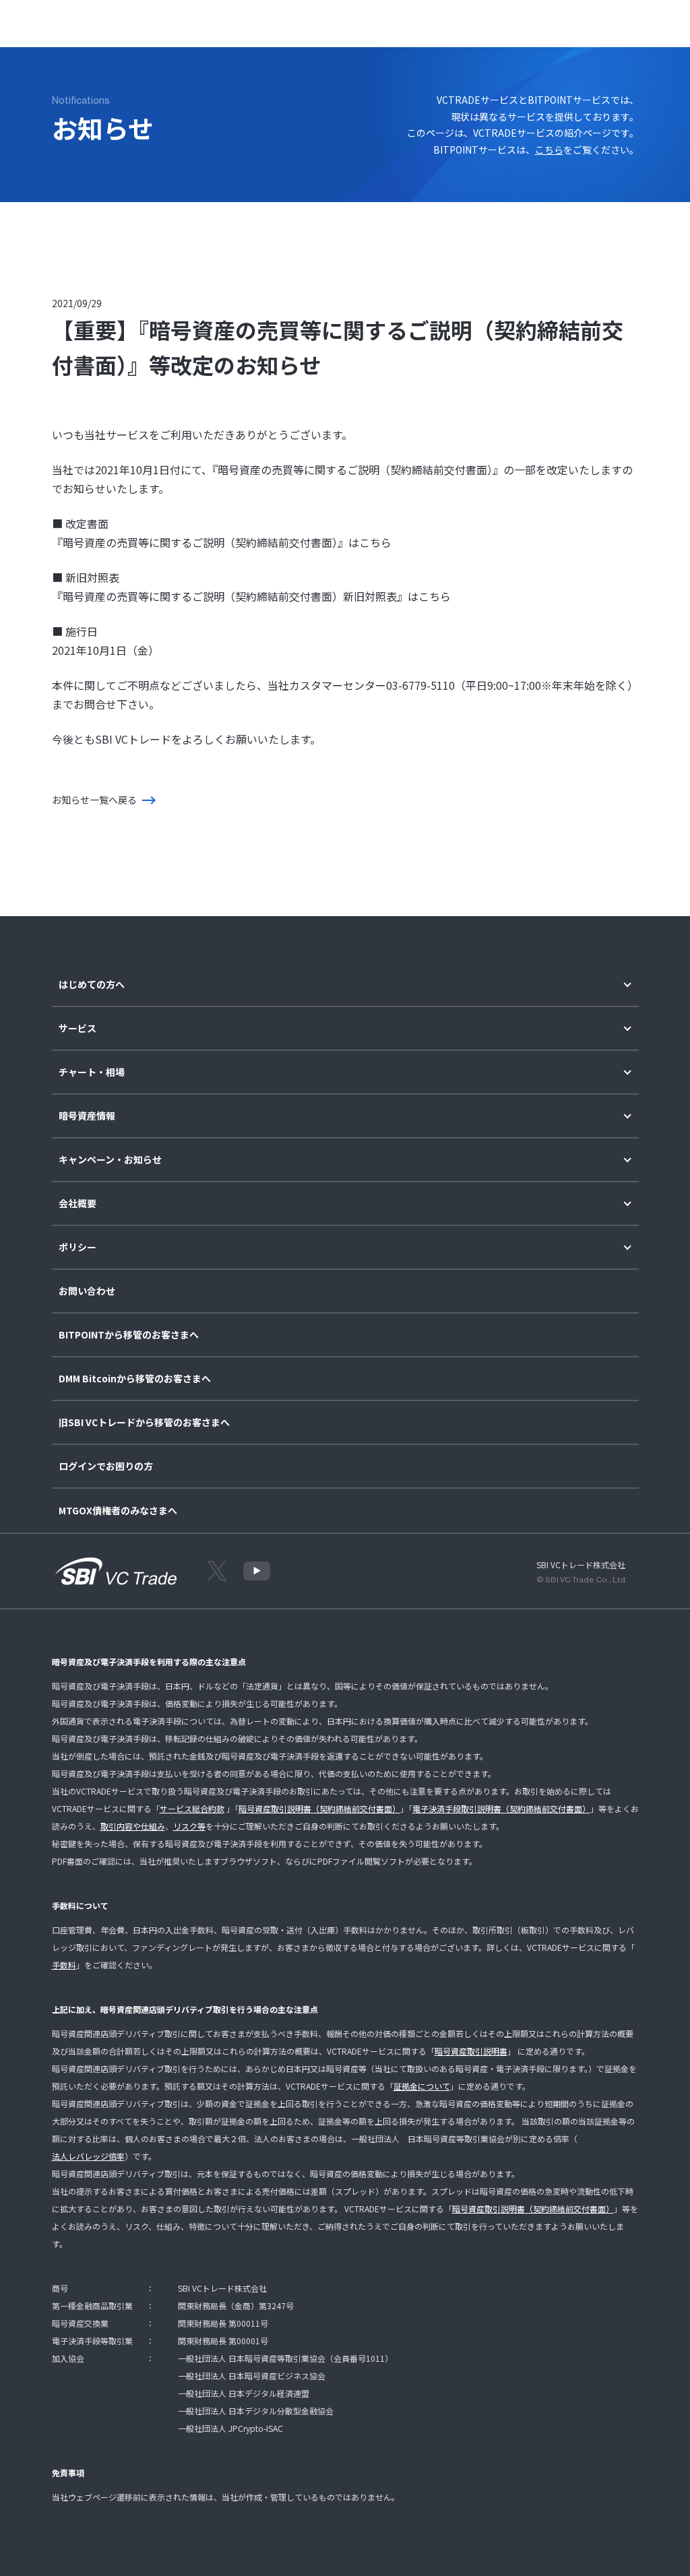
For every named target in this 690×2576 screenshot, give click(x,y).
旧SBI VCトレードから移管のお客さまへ (144, 1422)
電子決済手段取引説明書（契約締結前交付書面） (501, 1808)
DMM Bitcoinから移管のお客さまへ (135, 1379)
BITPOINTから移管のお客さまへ (129, 1335)
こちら (549, 150)
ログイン (564, 21)
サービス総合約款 (192, 1808)
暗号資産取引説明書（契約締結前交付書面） (319, 1808)
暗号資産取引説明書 (471, 2051)
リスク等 (189, 1826)
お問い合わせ (87, 1291)
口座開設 (619, 21)
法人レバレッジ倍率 (88, 2156)
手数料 (64, 1965)
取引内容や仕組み (133, 1826)
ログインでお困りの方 (106, 1466)
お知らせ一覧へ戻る (94, 800)
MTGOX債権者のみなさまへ (118, 1511)
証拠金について (422, 2086)
